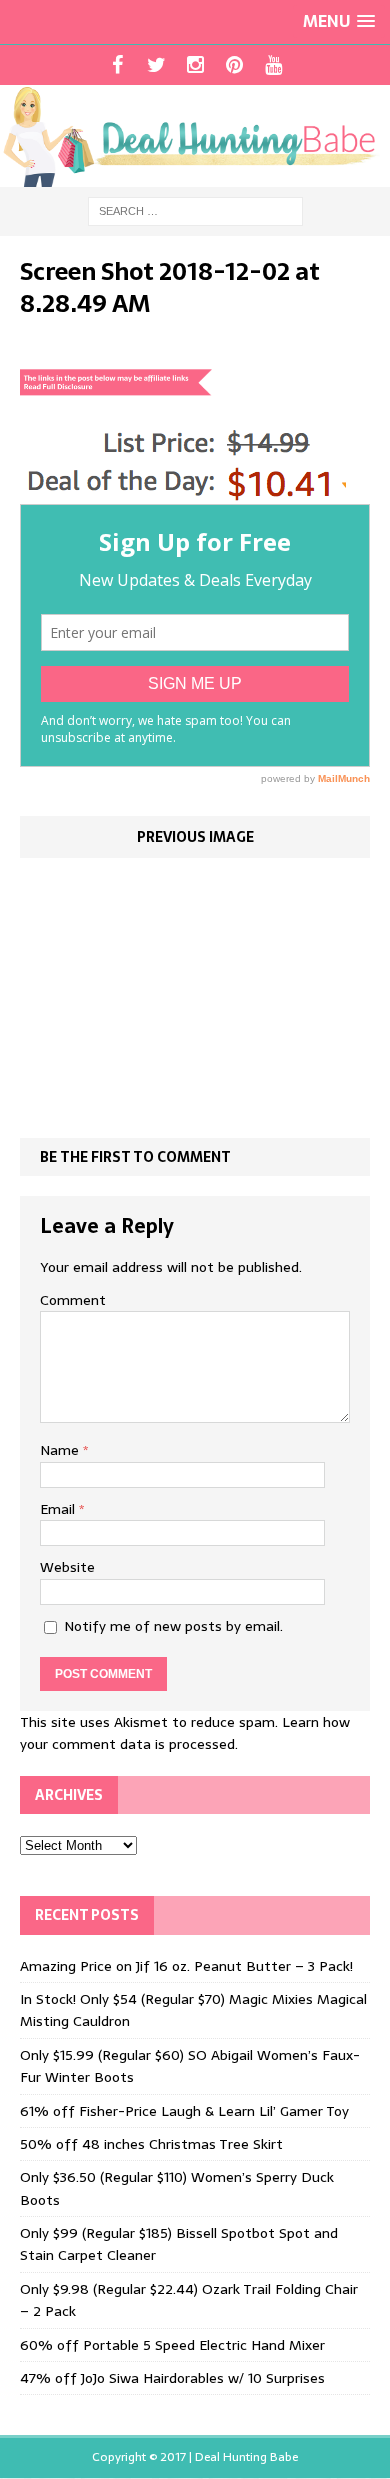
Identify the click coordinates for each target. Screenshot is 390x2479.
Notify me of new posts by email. (173, 1626)
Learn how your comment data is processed (185, 1733)
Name (61, 1450)
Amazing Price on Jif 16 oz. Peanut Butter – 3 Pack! (186, 1966)
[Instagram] (195, 65)
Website (67, 1567)
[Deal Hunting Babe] (195, 136)
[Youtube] (273, 65)
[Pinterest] (234, 65)
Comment (73, 1300)
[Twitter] (156, 65)
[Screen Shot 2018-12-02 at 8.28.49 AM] (183, 493)
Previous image (195, 837)
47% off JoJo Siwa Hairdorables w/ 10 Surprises (172, 2378)
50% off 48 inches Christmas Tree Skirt (151, 2144)
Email (59, 1509)
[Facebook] (117, 65)
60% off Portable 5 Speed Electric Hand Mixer (172, 2345)
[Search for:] (195, 210)
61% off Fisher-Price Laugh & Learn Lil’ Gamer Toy (184, 2111)
